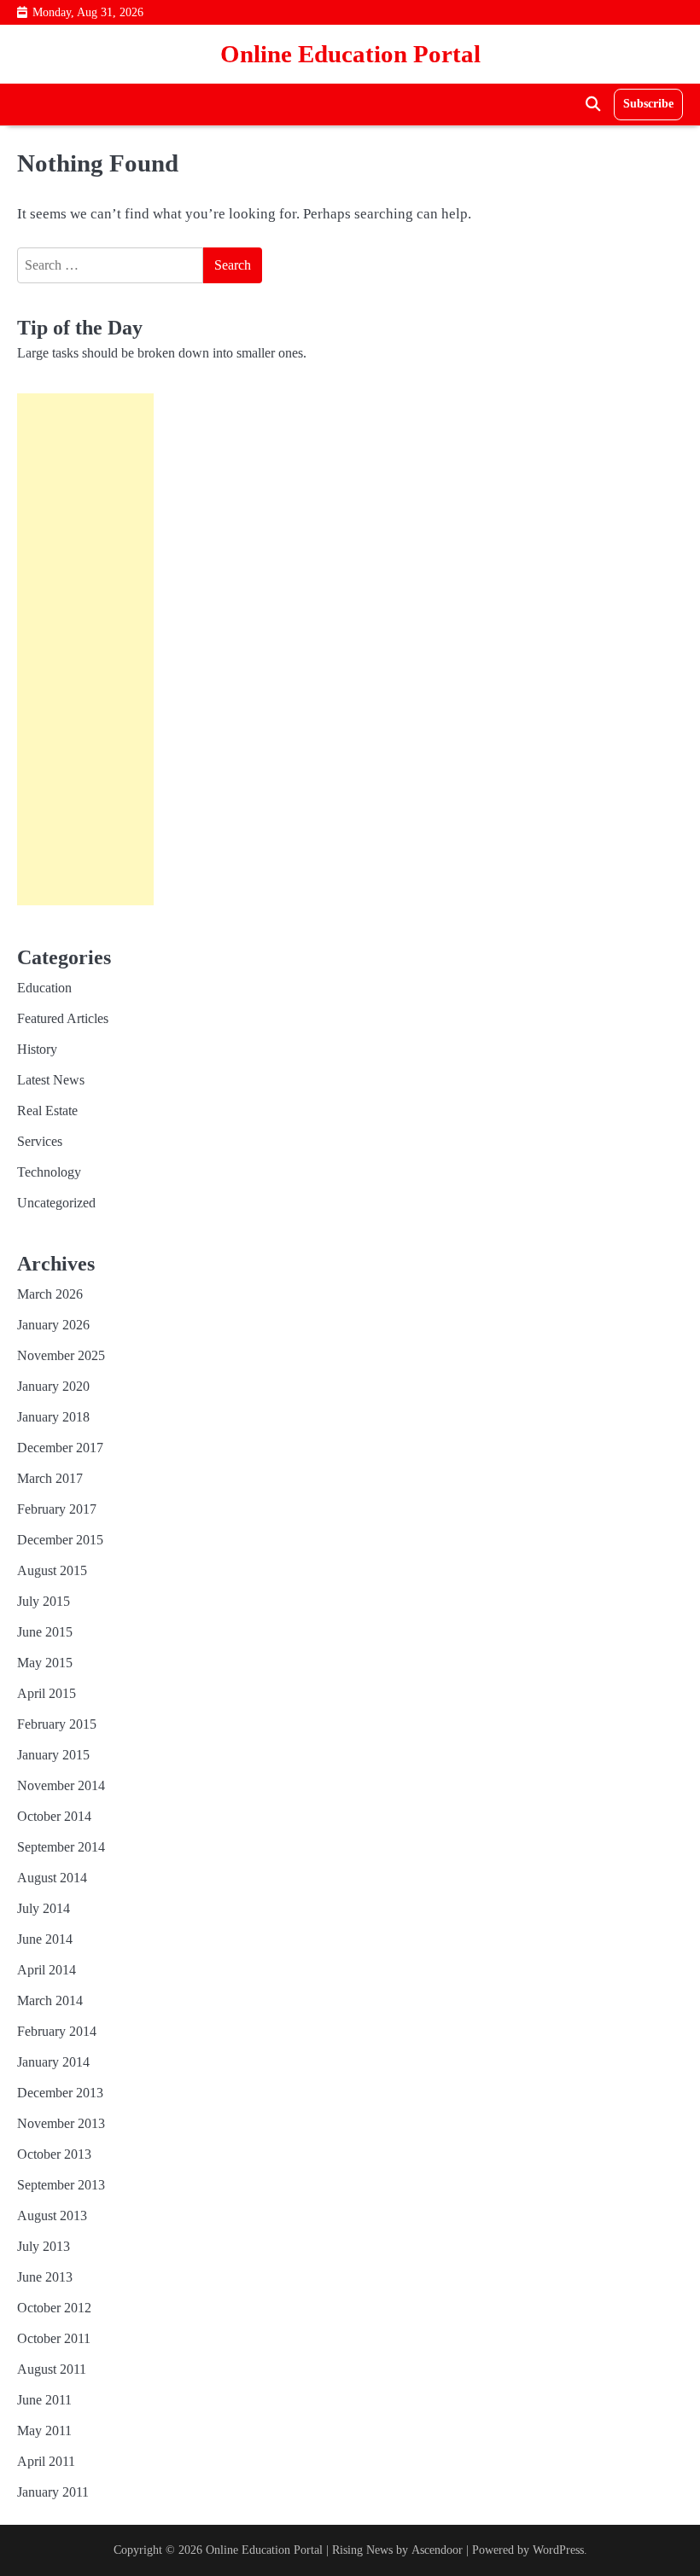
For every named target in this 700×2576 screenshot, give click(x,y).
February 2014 (57, 2031)
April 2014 (47, 1970)
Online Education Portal (350, 54)
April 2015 (47, 1693)
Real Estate (47, 1111)
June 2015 (45, 1632)
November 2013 (61, 2123)
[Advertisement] (85, 649)
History (37, 1049)
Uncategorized (56, 1203)
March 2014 (50, 2000)
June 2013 (45, 2277)
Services (40, 1141)
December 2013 (60, 2093)
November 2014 (61, 1785)
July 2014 (44, 1908)
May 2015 (45, 1663)
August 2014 (52, 1878)
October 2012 (54, 2308)
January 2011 (53, 2492)
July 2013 (44, 2246)
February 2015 (57, 1724)
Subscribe (648, 104)
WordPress (558, 2550)
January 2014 (53, 2062)
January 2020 (53, 1386)
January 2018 (53, 1417)
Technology (49, 1172)
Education (44, 988)
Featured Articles (63, 1018)
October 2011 (54, 2338)
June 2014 (45, 1939)
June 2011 (44, 2400)
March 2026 (50, 1294)
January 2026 (53, 1325)
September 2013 (61, 2185)
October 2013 (54, 2154)
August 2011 (52, 2369)
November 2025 (61, 1355)
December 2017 (60, 1448)
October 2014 (54, 1816)
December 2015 (60, 1540)
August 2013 (52, 2215)
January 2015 (53, 1755)
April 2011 (46, 2461)
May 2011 (44, 2431)
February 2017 (57, 1509)
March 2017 (50, 1478)
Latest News (51, 1080)
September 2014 (61, 1847)
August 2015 (52, 1570)
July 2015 (44, 1601)
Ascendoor (437, 2550)
